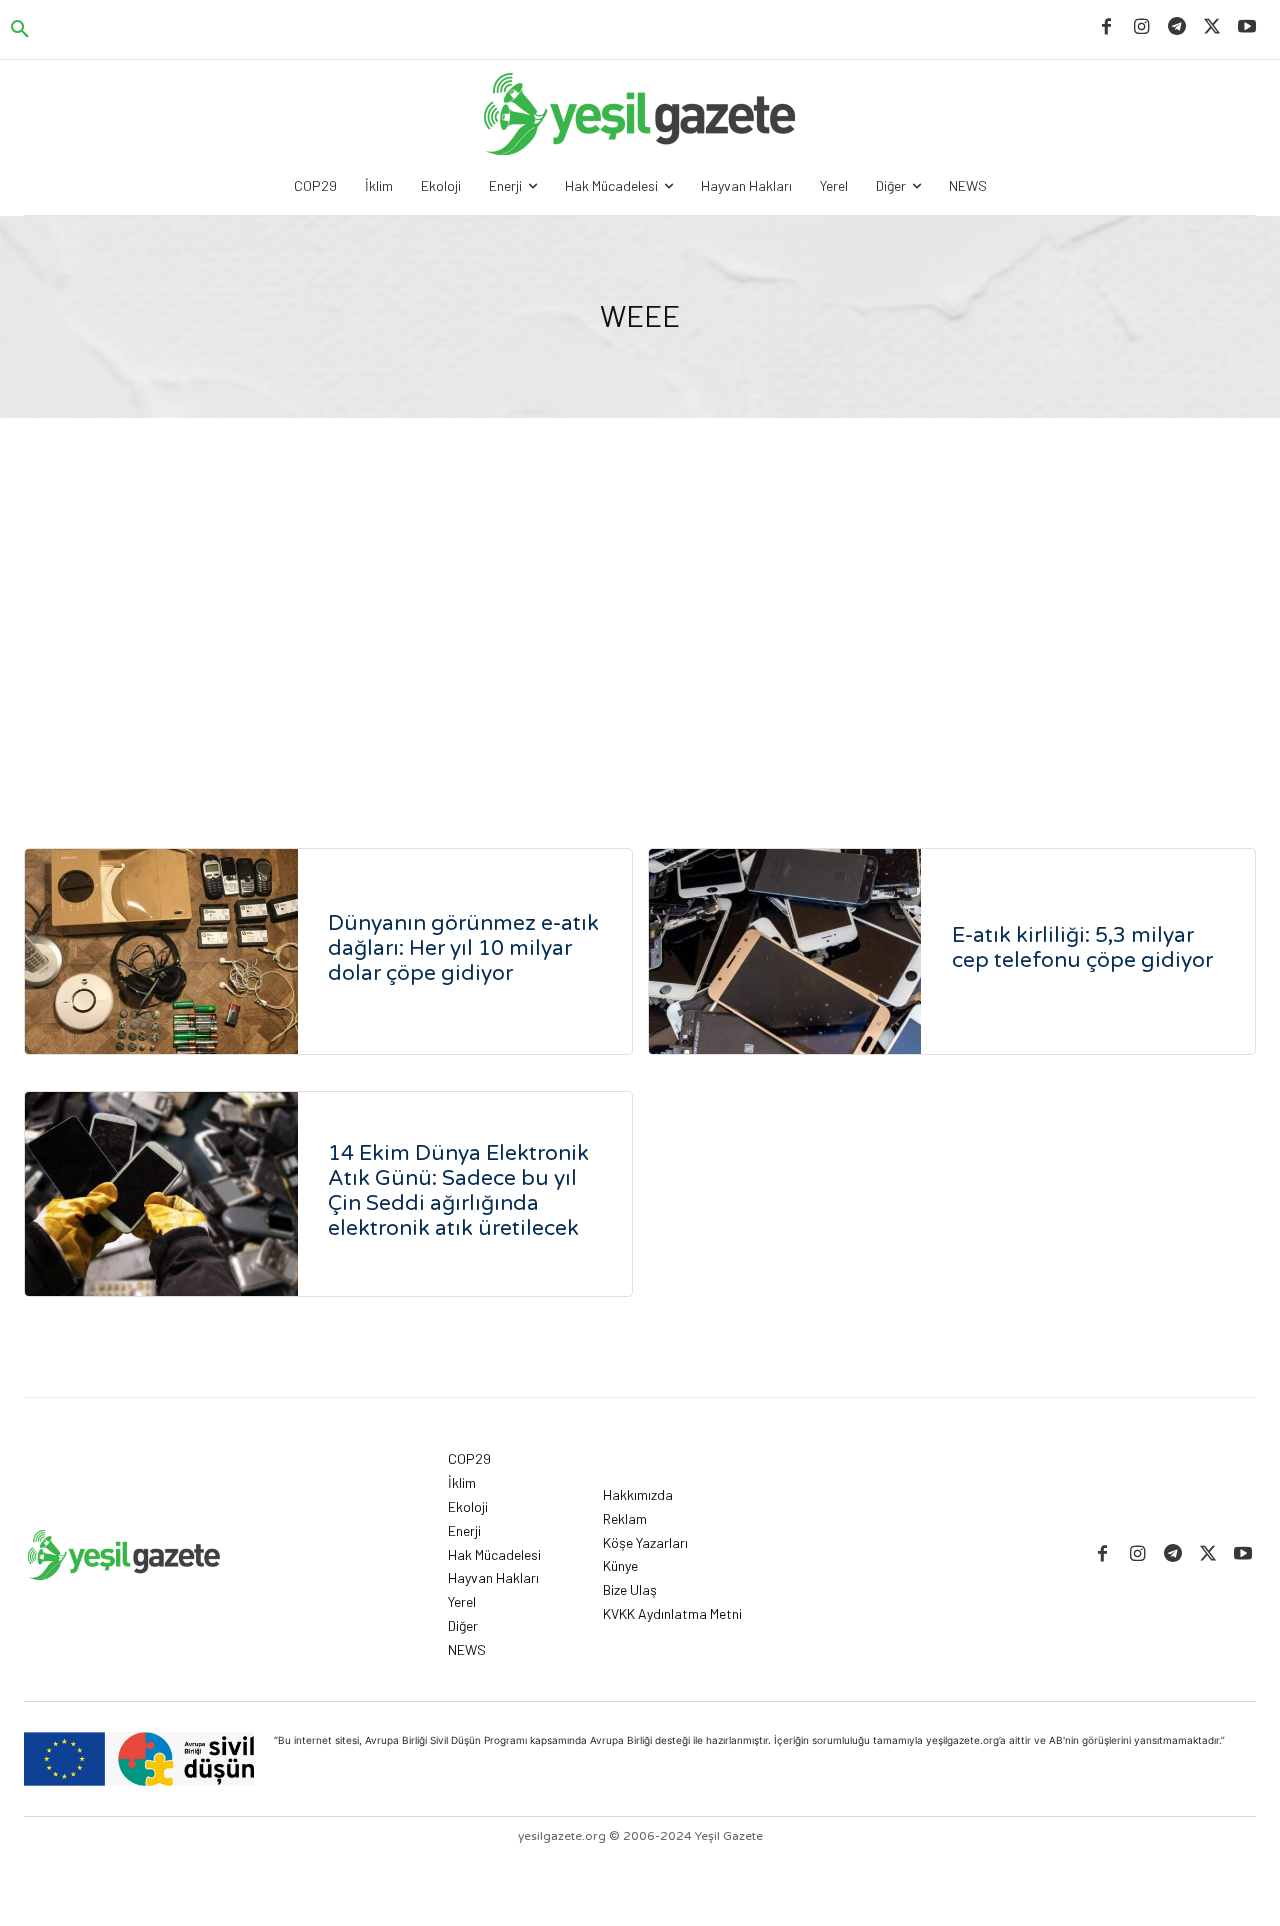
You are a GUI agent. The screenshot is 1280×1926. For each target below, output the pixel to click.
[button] (20, 30)
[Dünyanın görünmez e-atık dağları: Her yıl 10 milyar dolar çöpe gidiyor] (161, 951)
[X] (1212, 27)
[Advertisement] (640, 638)
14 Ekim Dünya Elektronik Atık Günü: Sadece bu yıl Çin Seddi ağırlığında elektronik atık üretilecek (458, 1191)
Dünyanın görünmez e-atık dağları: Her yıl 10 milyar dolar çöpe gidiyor (463, 948)
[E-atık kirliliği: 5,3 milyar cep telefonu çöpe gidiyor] (785, 951)
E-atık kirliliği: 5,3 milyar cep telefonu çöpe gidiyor (1082, 948)
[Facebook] (1106, 27)
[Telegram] (1176, 27)
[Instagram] (1141, 27)
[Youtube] (1247, 27)
